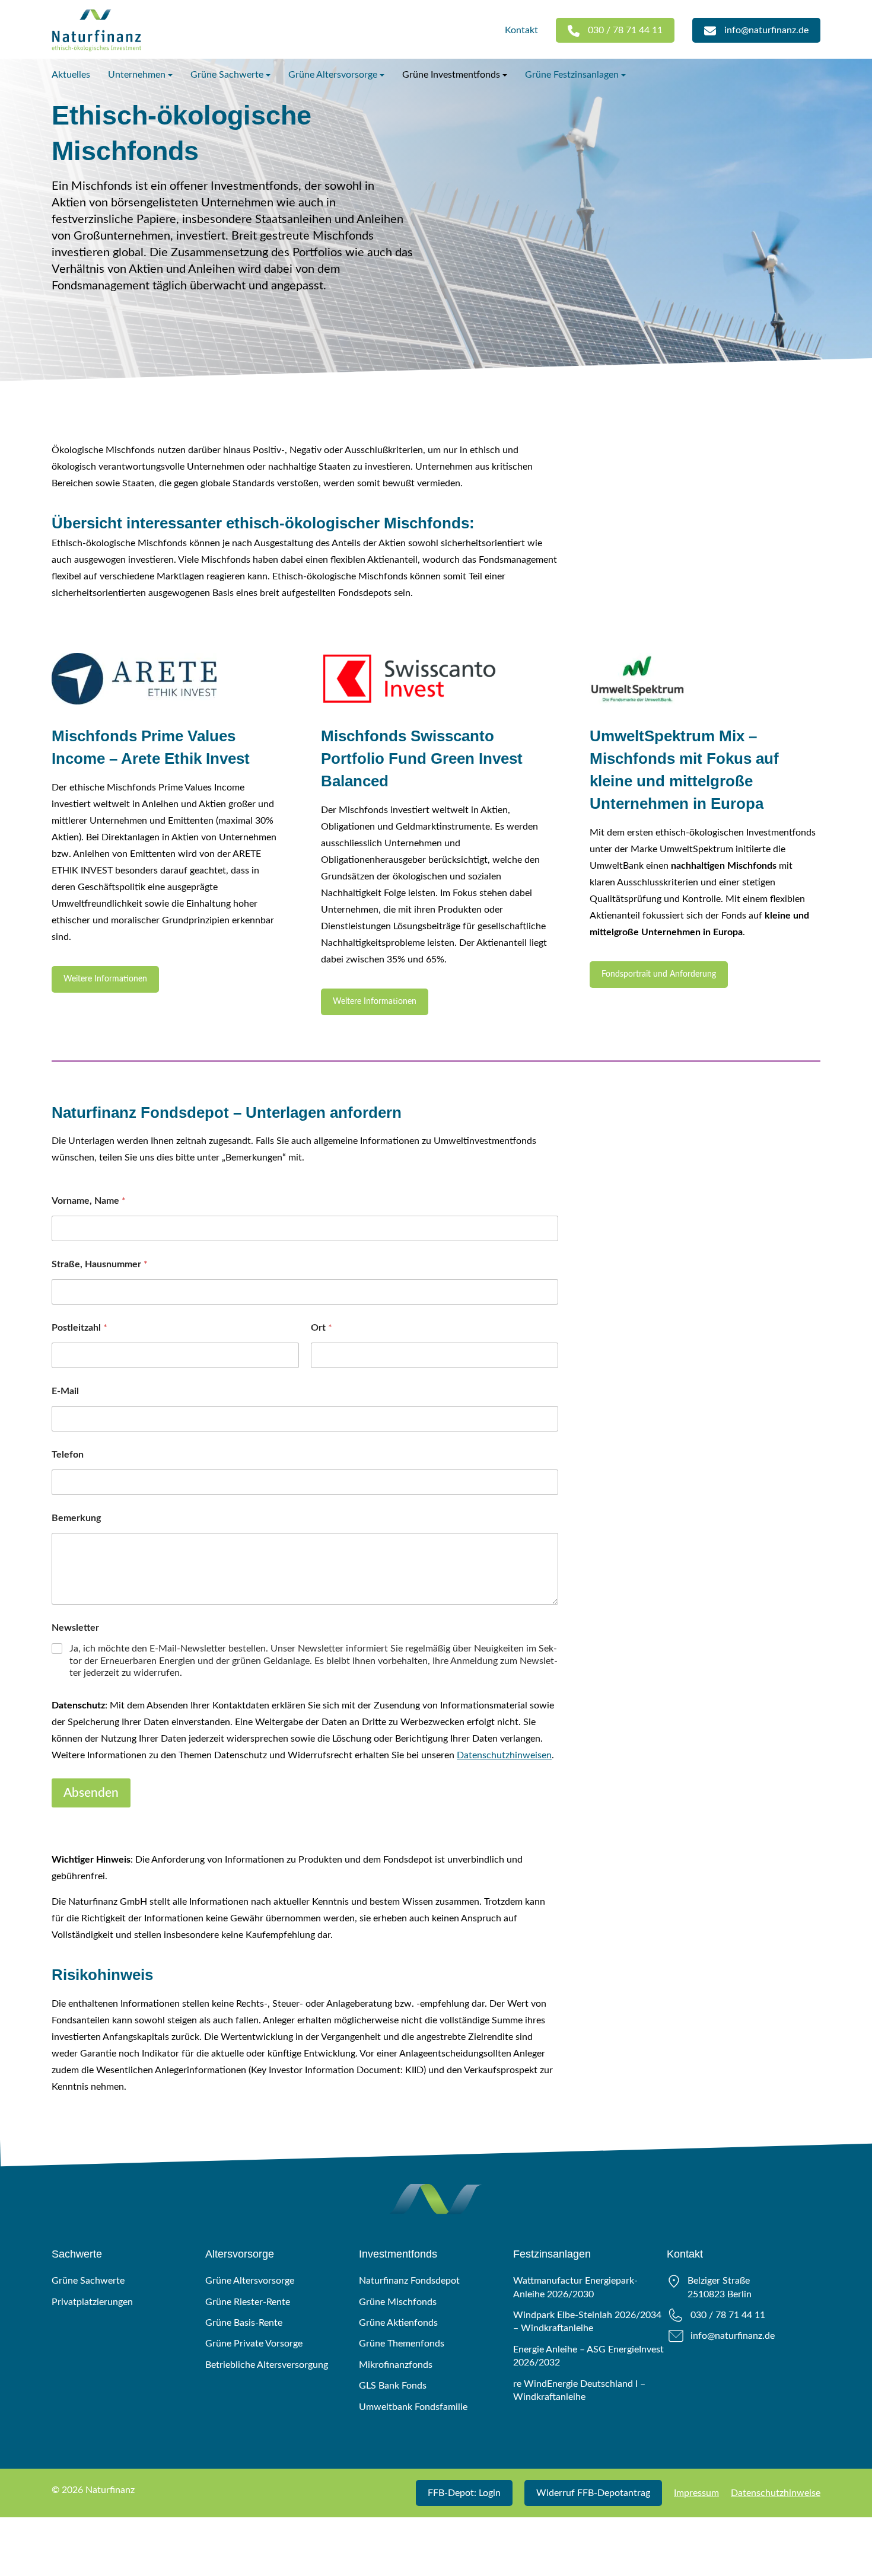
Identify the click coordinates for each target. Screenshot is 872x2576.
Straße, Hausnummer (100, 1264)
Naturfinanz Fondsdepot (409, 2281)
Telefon (68, 1455)
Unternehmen (137, 75)
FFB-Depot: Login (464, 2493)
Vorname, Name (89, 1201)
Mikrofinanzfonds (396, 2365)
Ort (322, 1328)
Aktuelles (71, 75)
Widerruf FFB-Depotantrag (593, 2493)
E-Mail (65, 1391)
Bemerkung (76, 1518)
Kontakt (521, 30)
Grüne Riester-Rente (248, 2302)
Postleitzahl (79, 1328)
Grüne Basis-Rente (244, 2323)
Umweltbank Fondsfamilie (413, 2407)
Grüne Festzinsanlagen (572, 75)
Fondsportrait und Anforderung (659, 974)
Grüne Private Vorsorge (254, 2344)
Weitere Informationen (105, 979)
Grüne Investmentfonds (451, 75)
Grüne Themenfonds (402, 2344)
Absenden (91, 1793)
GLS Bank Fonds (393, 2386)
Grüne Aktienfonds (398, 2323)
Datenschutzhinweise (776, 2493)
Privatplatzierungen (92, 2302)
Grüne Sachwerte (227, 75)
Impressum (696, 2493)
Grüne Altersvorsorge (333, 75)
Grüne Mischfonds (398, 2302)
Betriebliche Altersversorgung (267, 2365)
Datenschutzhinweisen (504, 1755)
